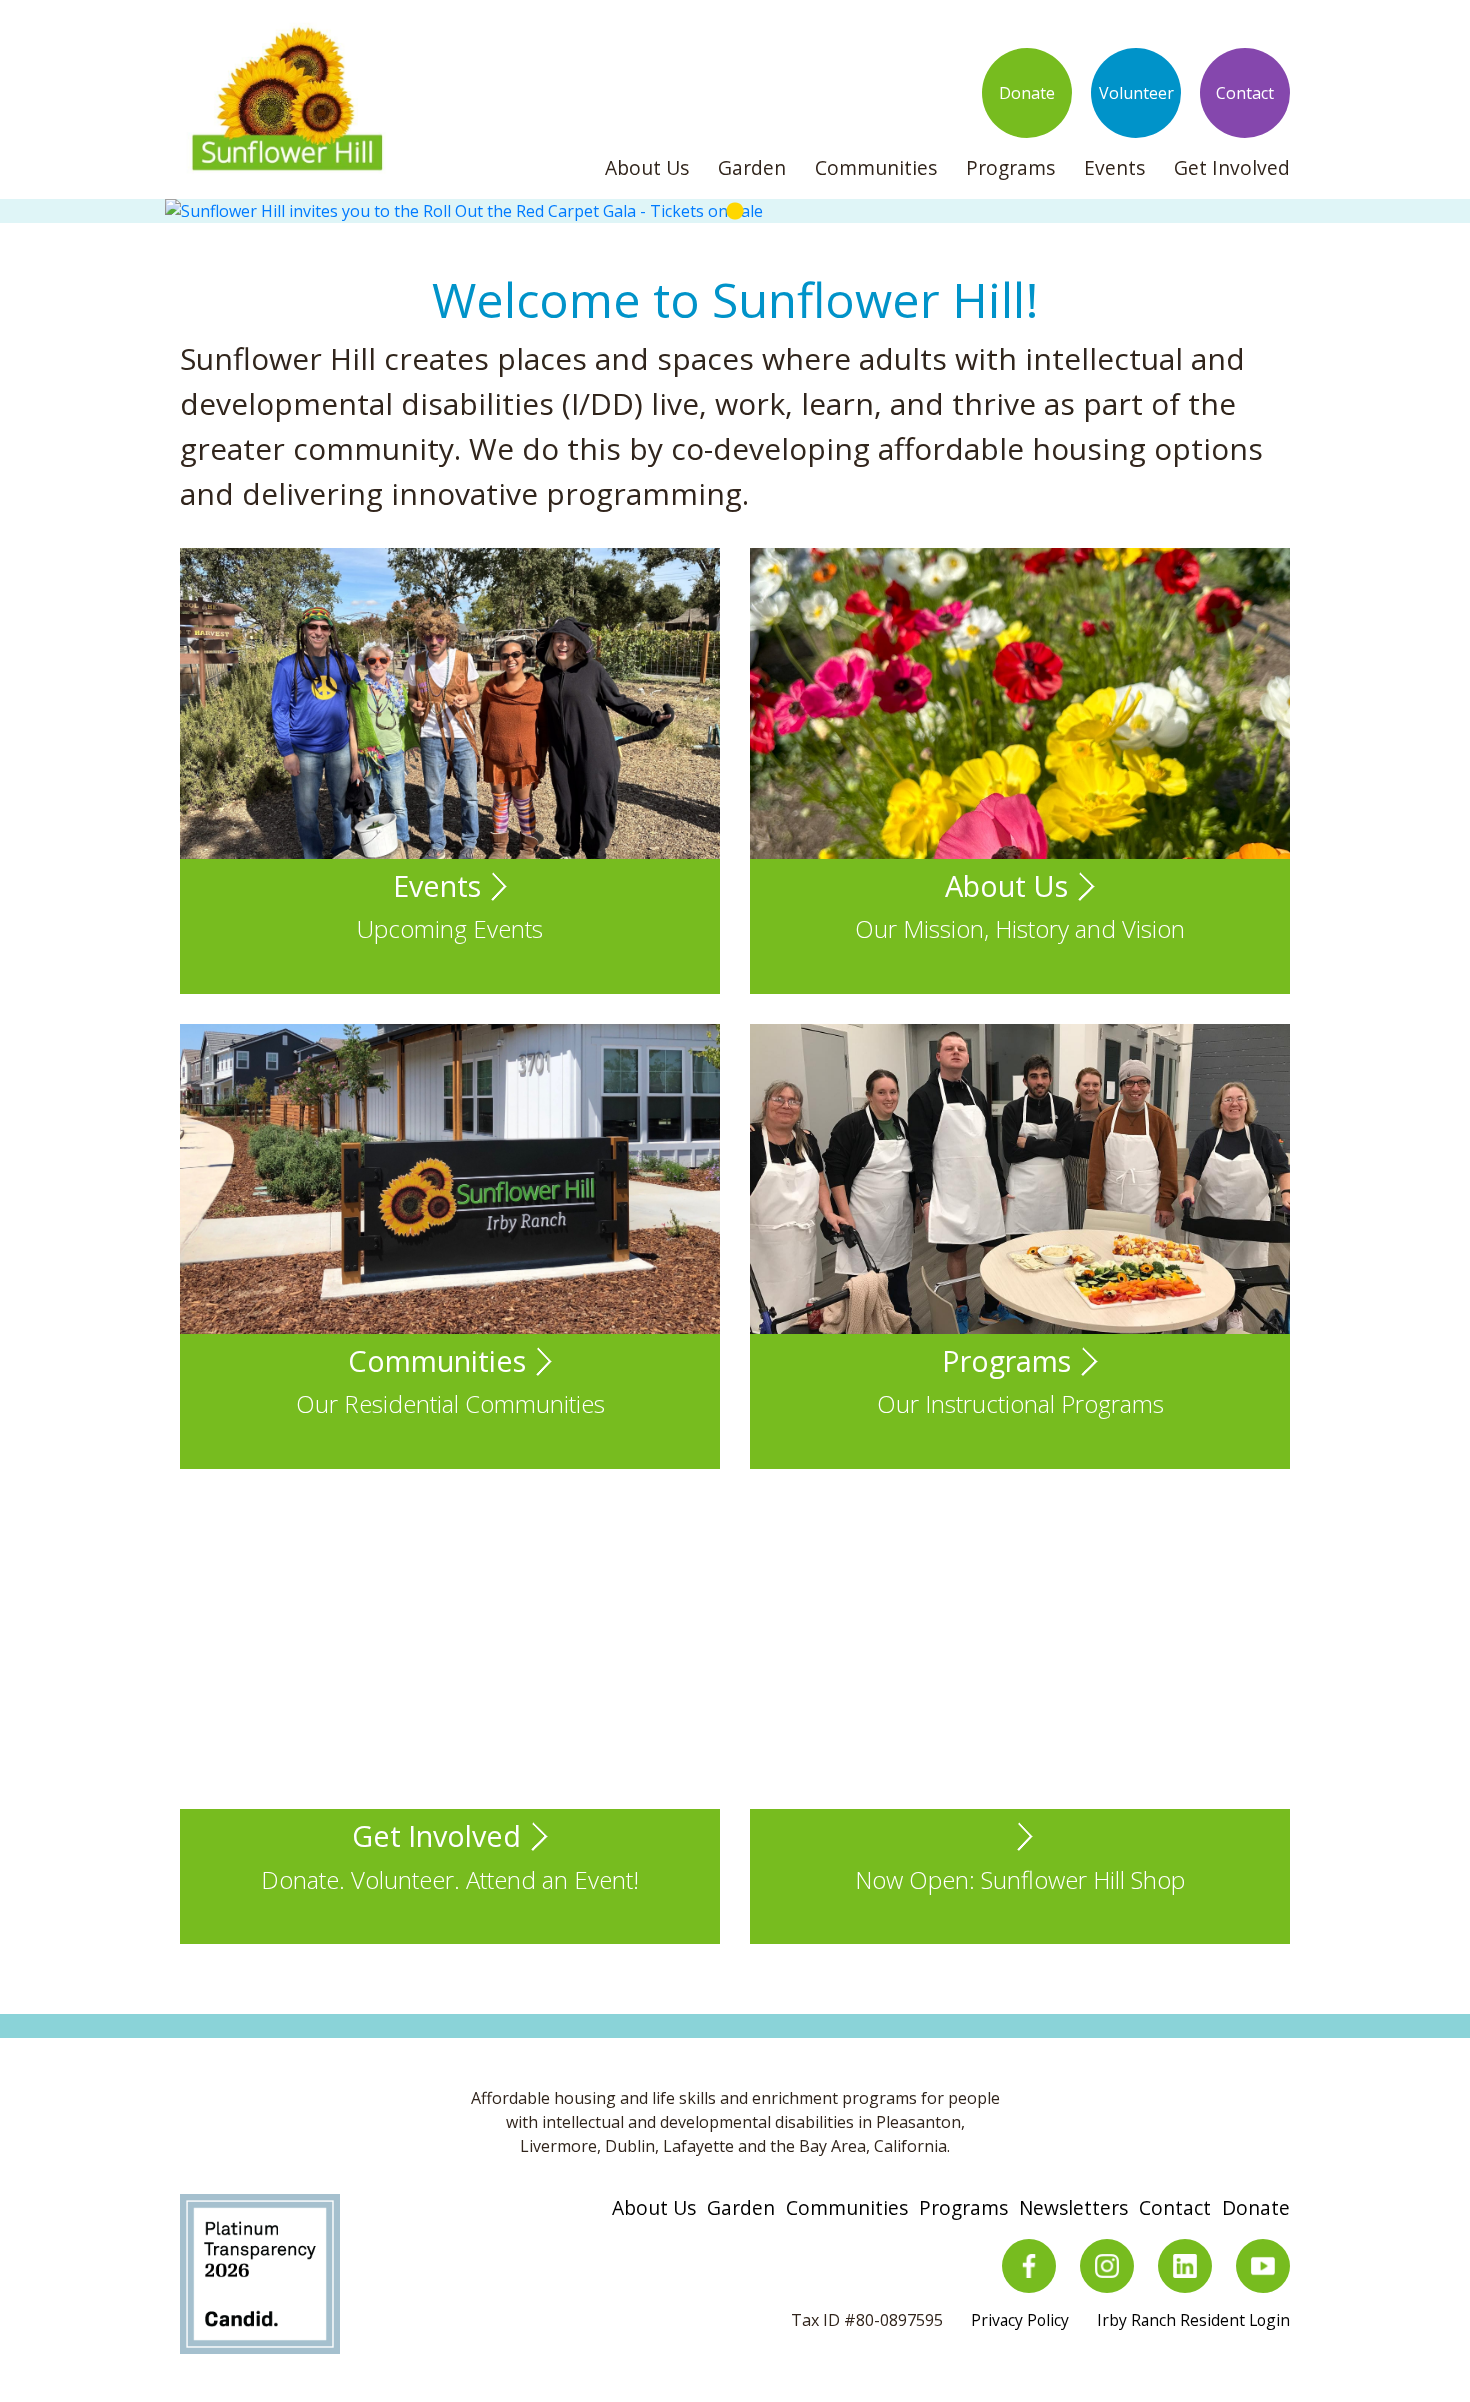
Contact (1245, 93)
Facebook (1029, 2266)
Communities (876, 167)
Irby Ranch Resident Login (1193, 2320)
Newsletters (1073, 2207)
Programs (1010, 167)
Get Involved (1232, 167)
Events (1114, 167)
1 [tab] (735, 212)
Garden (752, 167)
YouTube (1263, 2266)
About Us (647, 167)
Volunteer (1136, 93)
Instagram (1107, 2266)
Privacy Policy (1020, 2320)
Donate (1027, 93)
